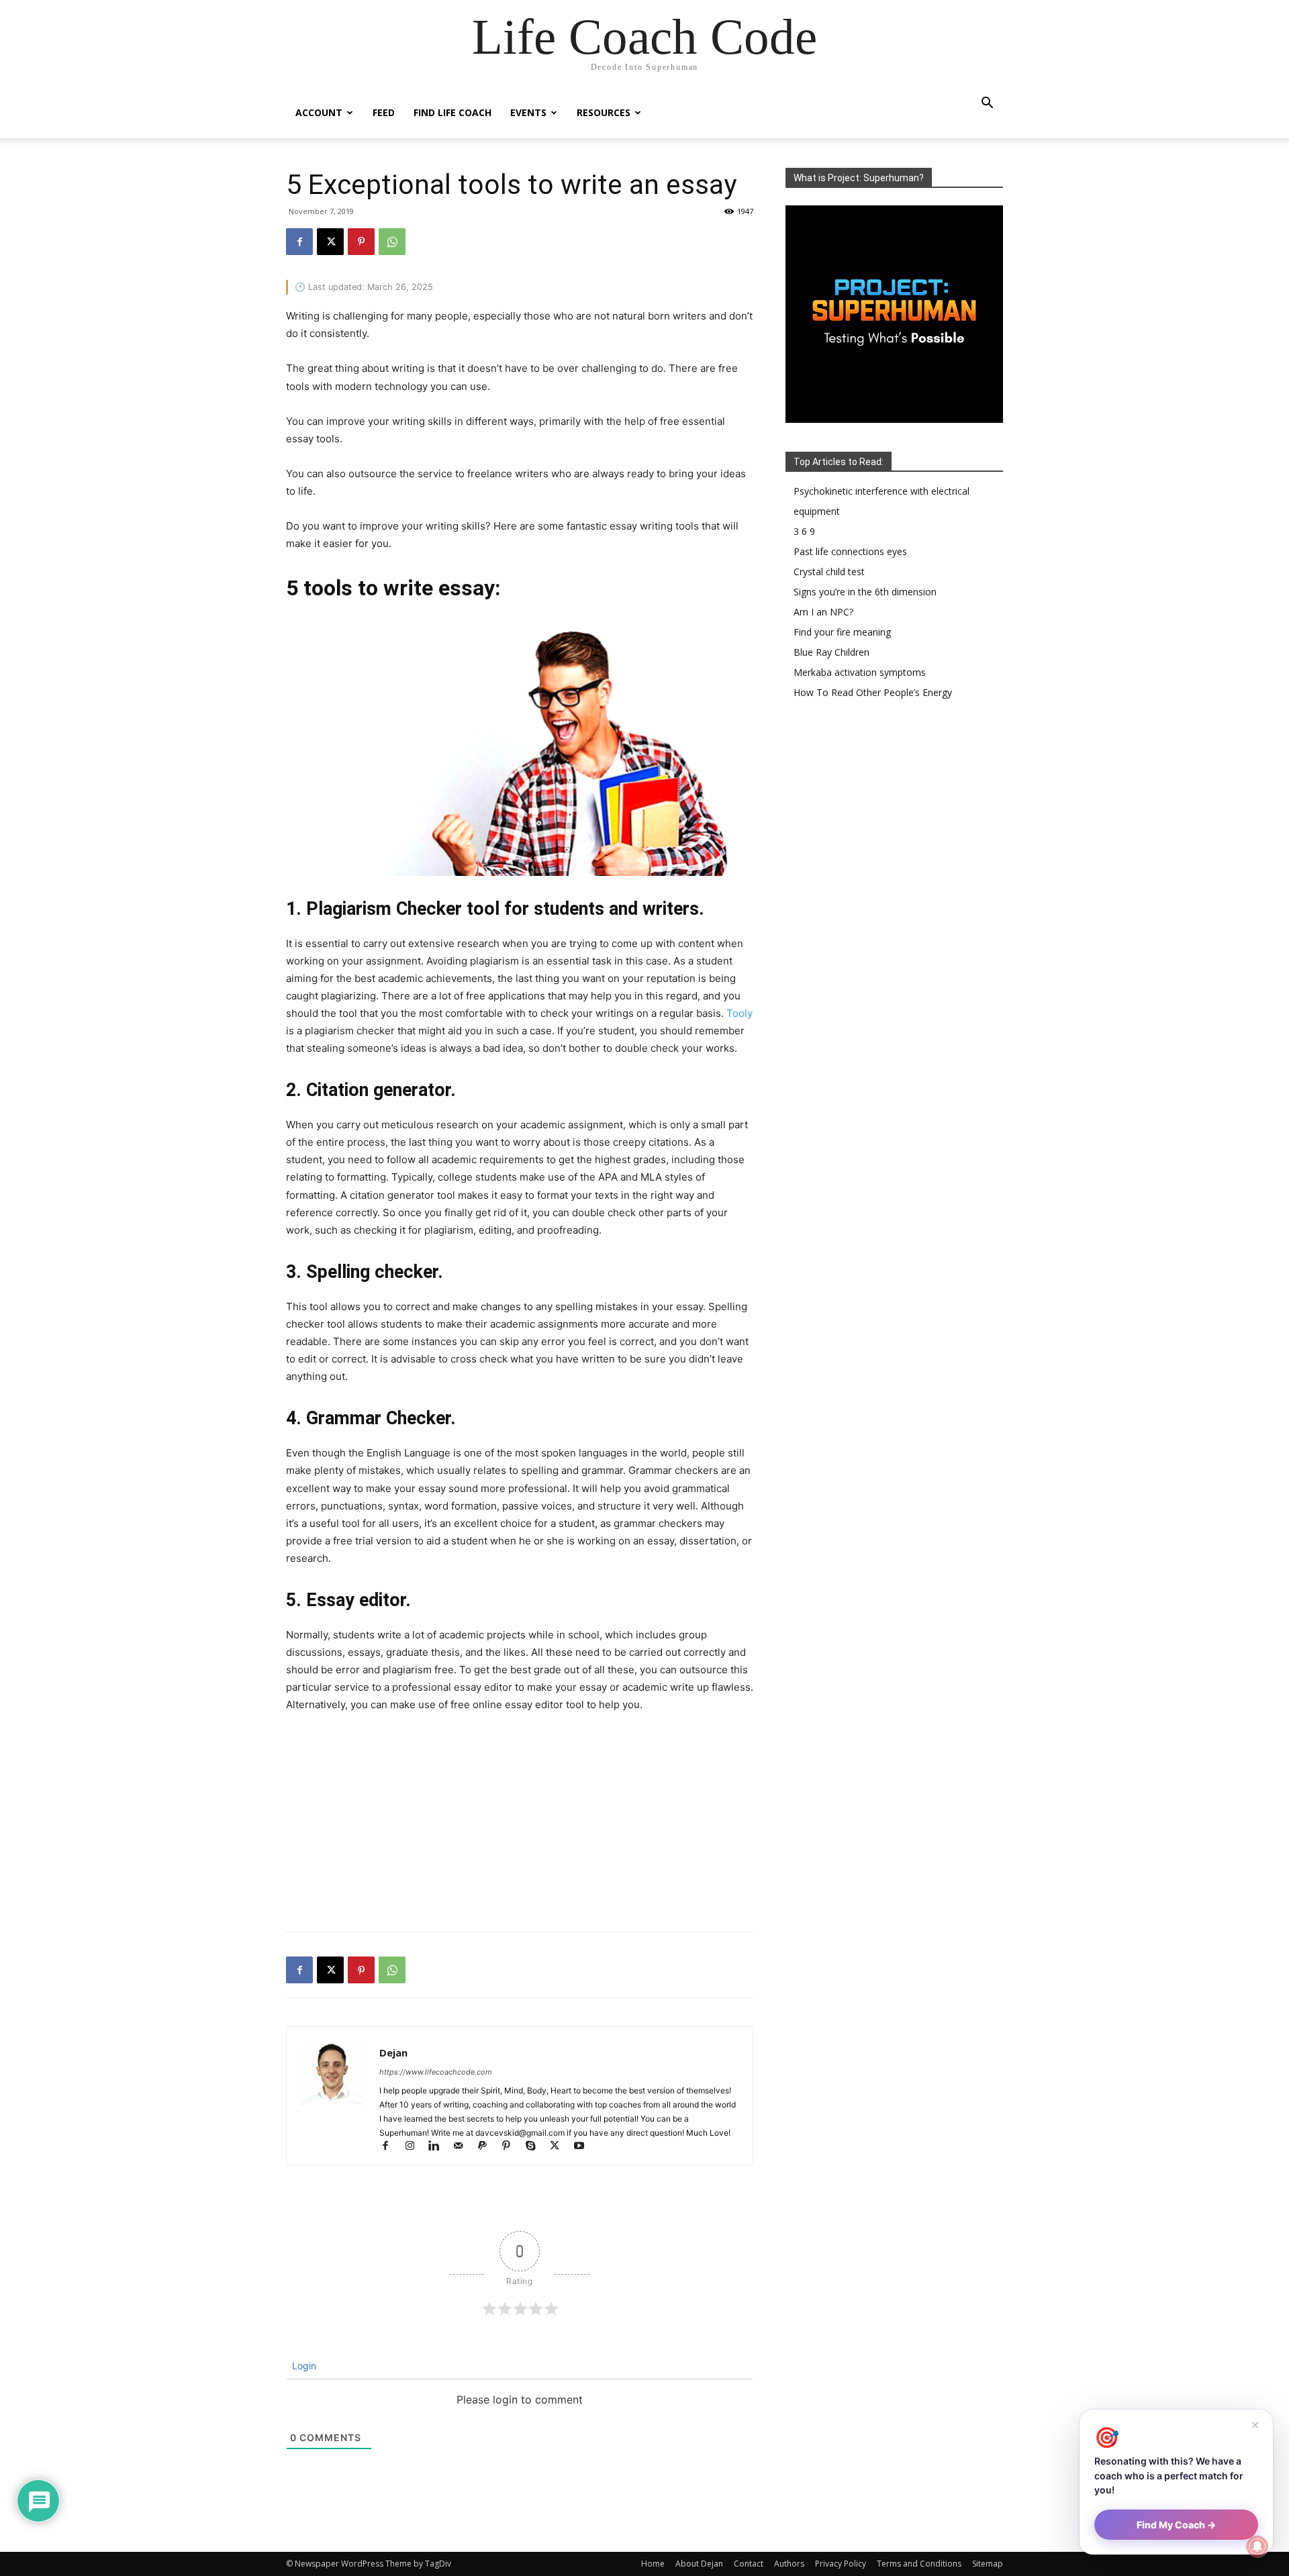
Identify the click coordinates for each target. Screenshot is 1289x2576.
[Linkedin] (440, 2147)
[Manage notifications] (1257, 2546)
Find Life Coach (452, 112)
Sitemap (988, 2564)
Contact (749, 2564)
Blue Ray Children (831, 652)
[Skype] (536, 2147)
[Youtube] (584, 2147)
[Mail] (464, 2147)
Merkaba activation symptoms (860, 672)
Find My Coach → (1176, 2525)
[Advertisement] (520, 1825)
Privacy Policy (841, 2564)
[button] (987, 104)
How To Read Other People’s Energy (873, 692)
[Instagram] (416, 2147)
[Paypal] (488, 2147)
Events (528, 112)
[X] (330, 242)
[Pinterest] (361, 242)
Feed (384, 112)
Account (319, 112)
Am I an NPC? (823, 612)
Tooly (739, 1013)
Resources (604, 112)
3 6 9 (804, 531)
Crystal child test (829, 572)
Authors (789, 2564)
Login (303, 2366)
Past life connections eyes (850, 551)
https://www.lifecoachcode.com (436, 2072)
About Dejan (699, 2564)
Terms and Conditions (919, 2564)
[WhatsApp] (392, 242)
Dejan (393, 2052)
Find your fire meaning (842, 632)
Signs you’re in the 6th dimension (865, 592)
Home (653, 2564)
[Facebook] (299, 242)
